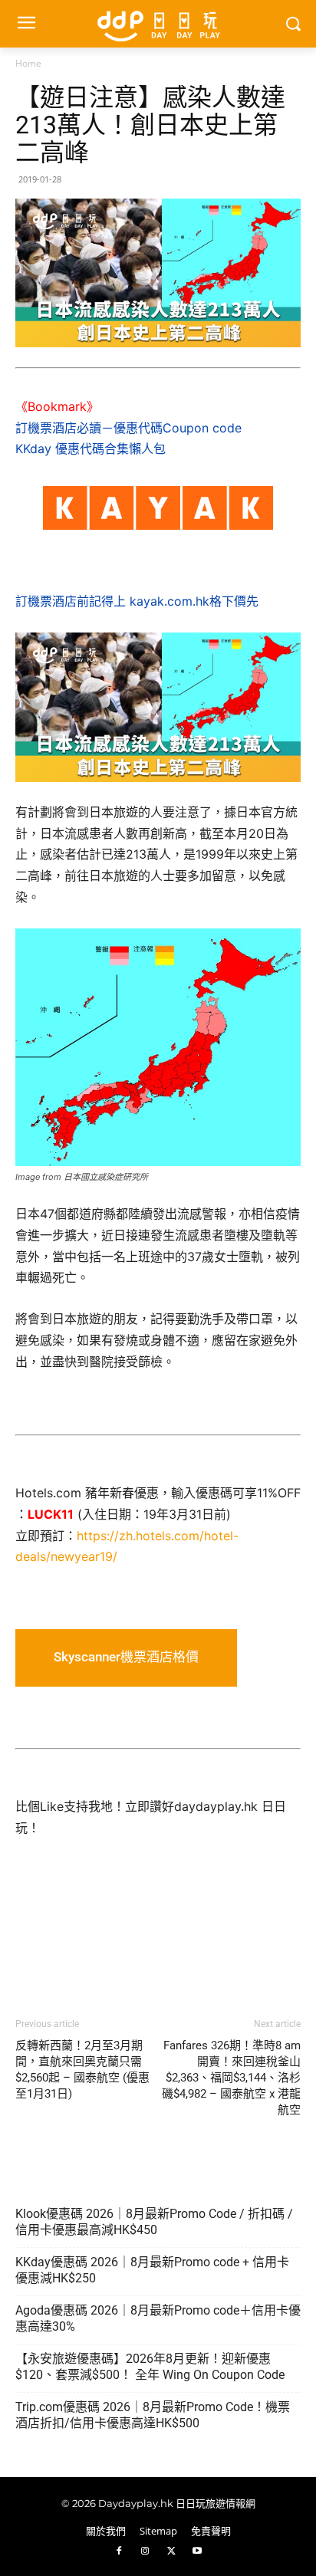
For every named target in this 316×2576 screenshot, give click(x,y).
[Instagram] (145, 2551)
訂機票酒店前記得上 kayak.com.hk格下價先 (137, 601)
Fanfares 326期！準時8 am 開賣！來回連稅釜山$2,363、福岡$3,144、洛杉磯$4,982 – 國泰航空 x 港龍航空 (231, 2078)
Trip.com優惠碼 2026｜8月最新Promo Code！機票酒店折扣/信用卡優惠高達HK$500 (153, 2415)
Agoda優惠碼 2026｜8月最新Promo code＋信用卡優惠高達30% (158, 2318)
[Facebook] (119, 2551)
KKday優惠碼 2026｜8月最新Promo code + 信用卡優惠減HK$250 (152, 2270)
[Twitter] (171, 2551)
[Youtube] (197, 2551)
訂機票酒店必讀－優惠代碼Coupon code (128, 428)
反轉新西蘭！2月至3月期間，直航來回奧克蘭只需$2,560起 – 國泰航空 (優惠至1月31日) (82, 2070)
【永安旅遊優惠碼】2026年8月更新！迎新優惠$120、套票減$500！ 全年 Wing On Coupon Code (150, 2367)
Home (28, 63)
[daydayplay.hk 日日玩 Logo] (158, 24)
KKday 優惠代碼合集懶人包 (91, 449)
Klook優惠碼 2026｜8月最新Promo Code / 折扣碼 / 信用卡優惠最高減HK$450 (154, 2222)
